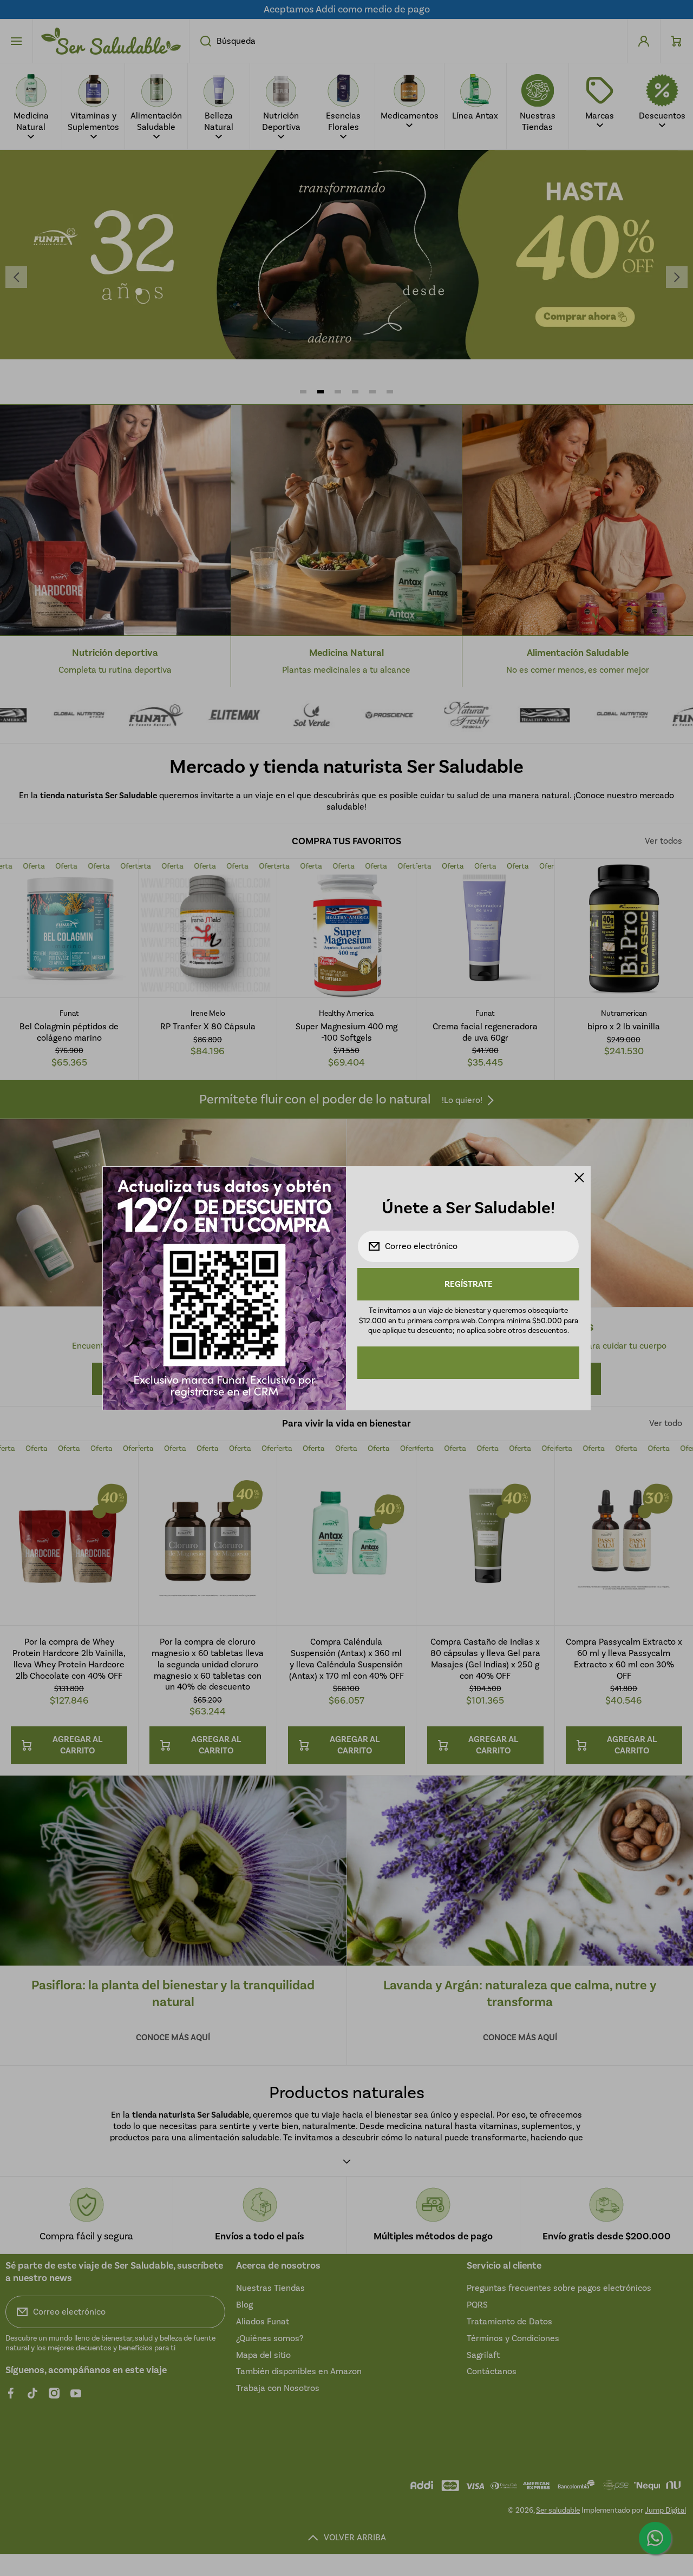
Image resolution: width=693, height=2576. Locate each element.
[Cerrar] (579, 1178)
